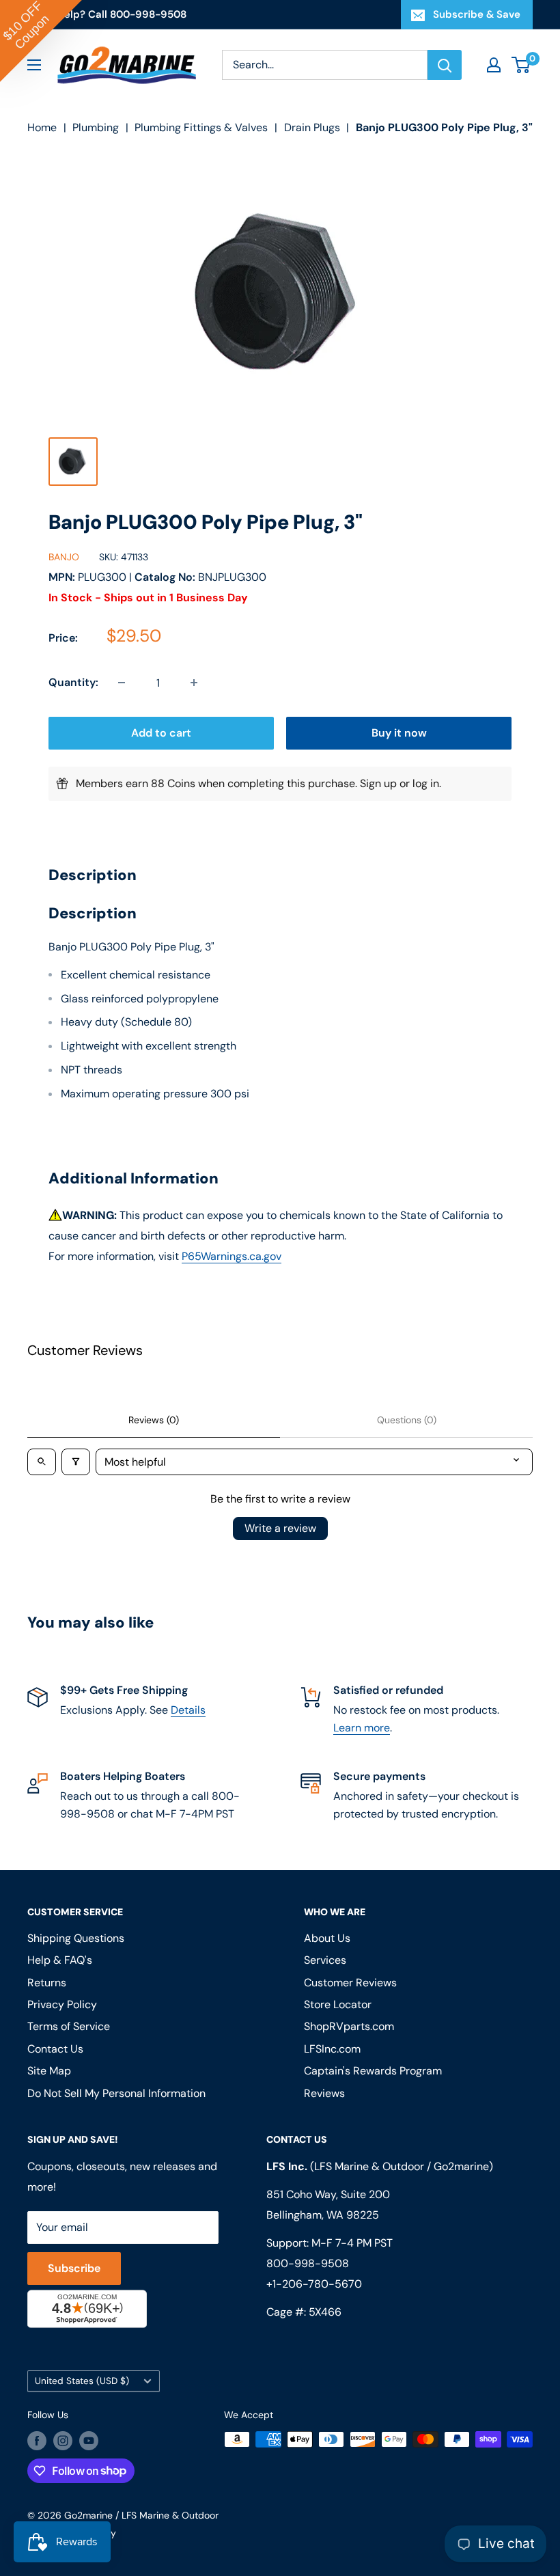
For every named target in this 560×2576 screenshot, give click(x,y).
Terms (162, 1429)
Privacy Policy (115, 1429)
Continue (280, 1315)
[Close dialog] (467, 1128)
